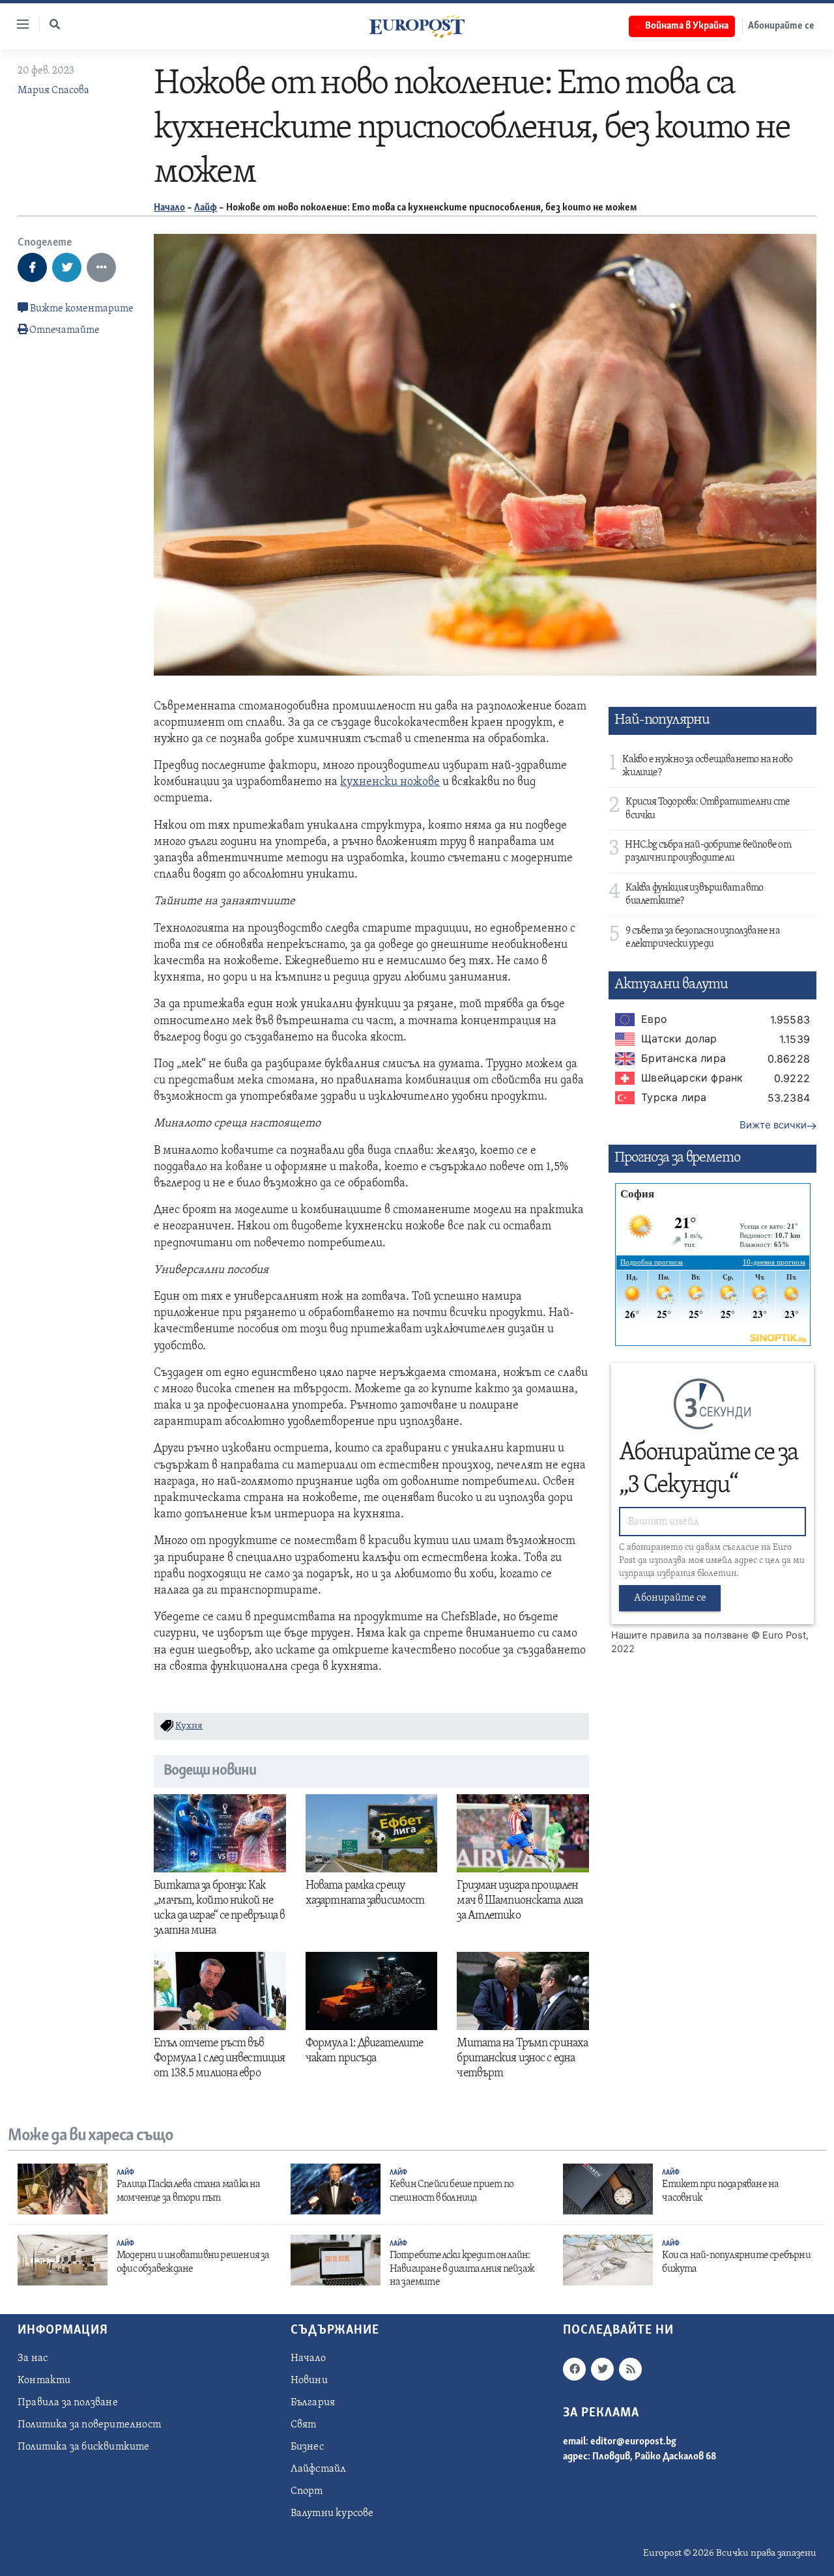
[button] (55, 24)
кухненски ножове (390, 782)
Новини (309, 2381)
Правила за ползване (68, 2403)
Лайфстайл (319, 2469)
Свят (304, 2425)
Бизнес (307, 2447)
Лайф (206, 208)
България (313, 2403)
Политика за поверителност (89, 2425)
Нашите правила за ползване (680, 1635)
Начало (169, 208)
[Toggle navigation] (18, 24)
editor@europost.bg (633, 2442)
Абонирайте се (781, 26)
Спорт (307, 2491)
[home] (417, 26)
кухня (189, 1726)
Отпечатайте (65, 330)
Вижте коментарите (81, 309)
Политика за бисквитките (84, 2447)
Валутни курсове (332, 2513)
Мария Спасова (53, 91)
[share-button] (32, 267)
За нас (33, 2358)
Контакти (44, 2381)
